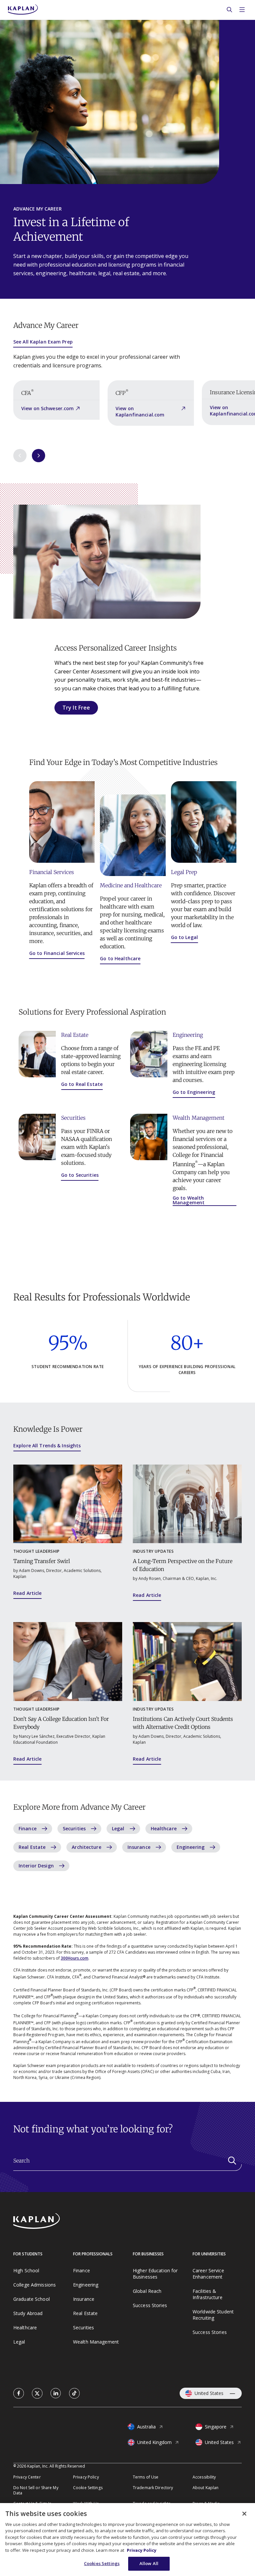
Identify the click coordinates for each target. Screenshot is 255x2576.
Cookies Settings (102, 2563)
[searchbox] (127, 2164)
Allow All (149, 2563)
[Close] (244, 2514)
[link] (19, 2393)
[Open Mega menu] (242, 10)
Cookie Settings (88, 2488)
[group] (56, 400)
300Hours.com (75, 1958)
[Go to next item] (39, 456)
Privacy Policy (142, 2550)
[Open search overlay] (229, 10)
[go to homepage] (54, 2222)
